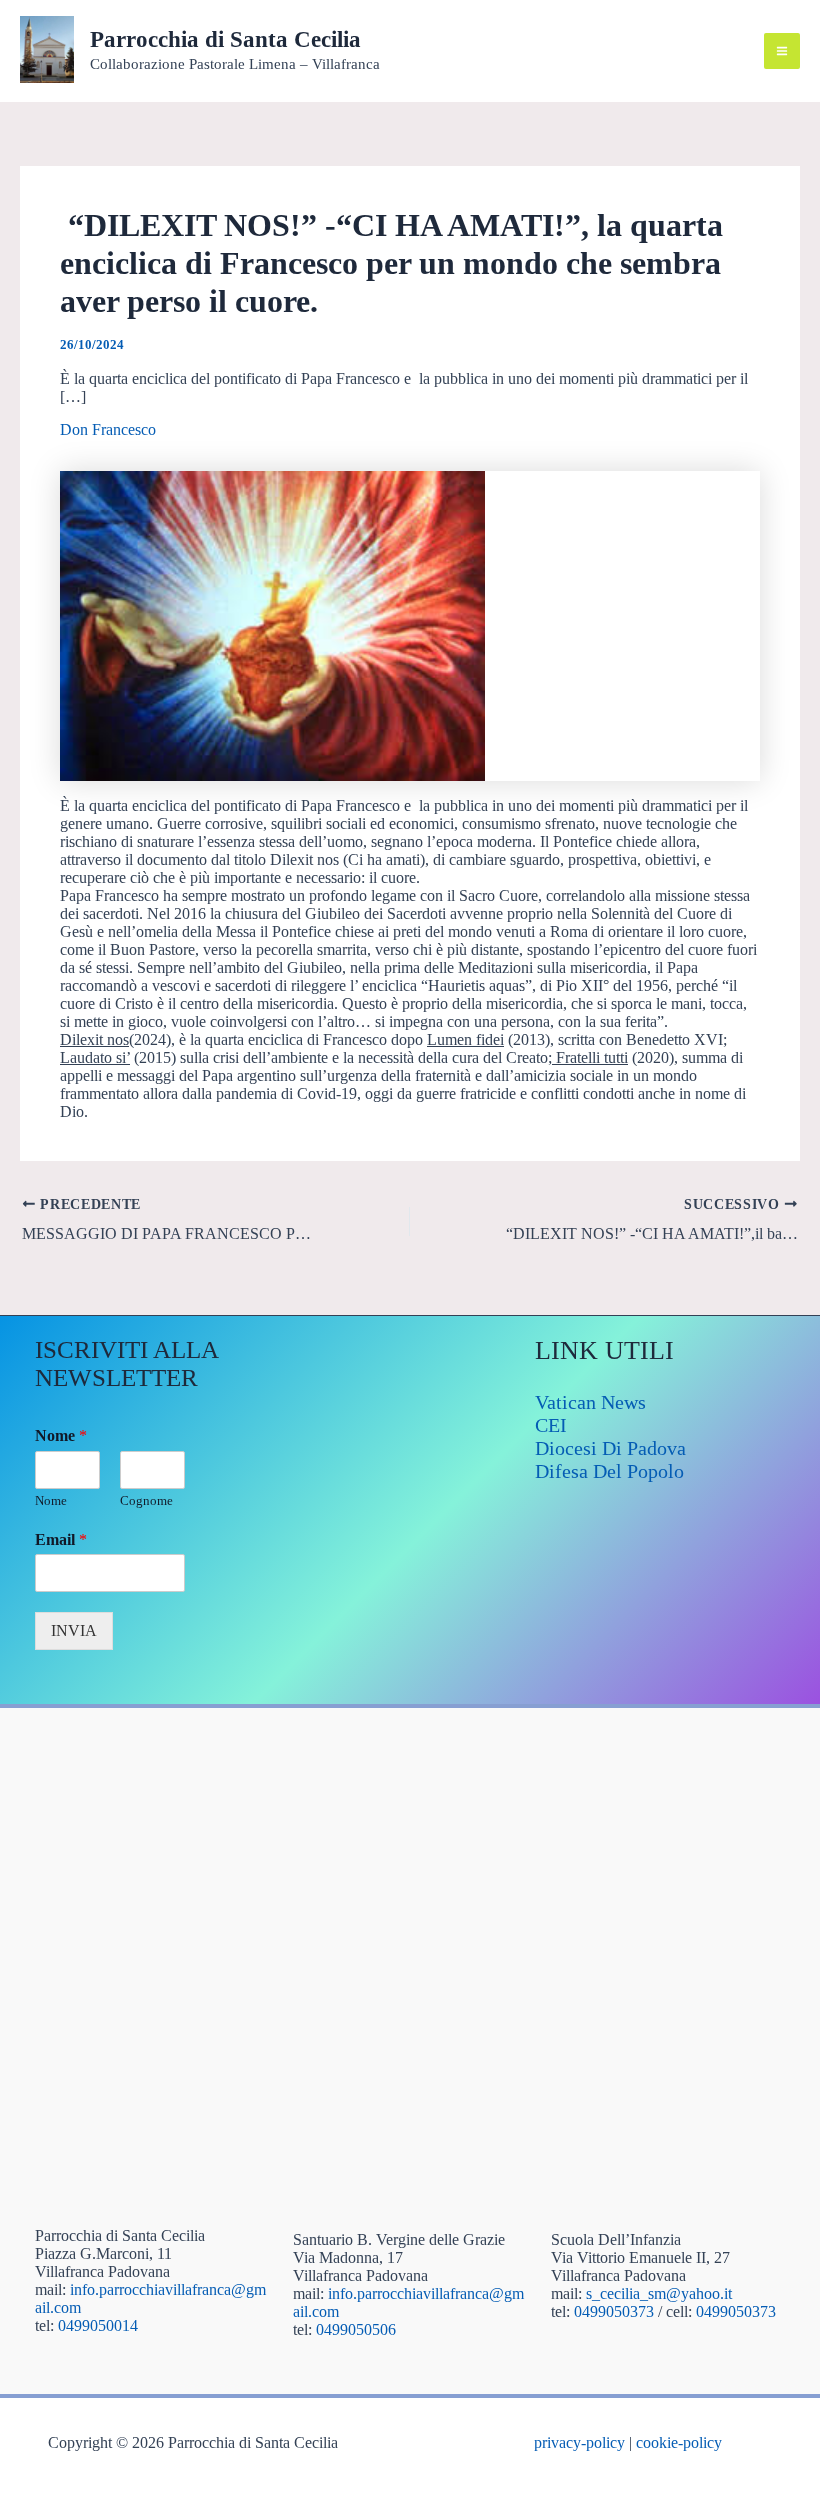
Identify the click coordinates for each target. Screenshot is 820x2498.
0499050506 (356, 2329)
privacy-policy (579, 2442)
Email (61, 1539)
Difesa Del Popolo (609, 1471)
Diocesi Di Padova (610, 1448)
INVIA (74, 1630)
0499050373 (614, 2311)
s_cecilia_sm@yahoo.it (659, 2293)
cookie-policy (679, 2442)
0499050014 (98, 2325)
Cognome (146, 1500)
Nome (61, 1435)
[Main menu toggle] (782, 51)
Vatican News (590, 1402)
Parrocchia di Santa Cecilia (225, 39)
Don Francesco (108, 429)
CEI (551, 1425)
